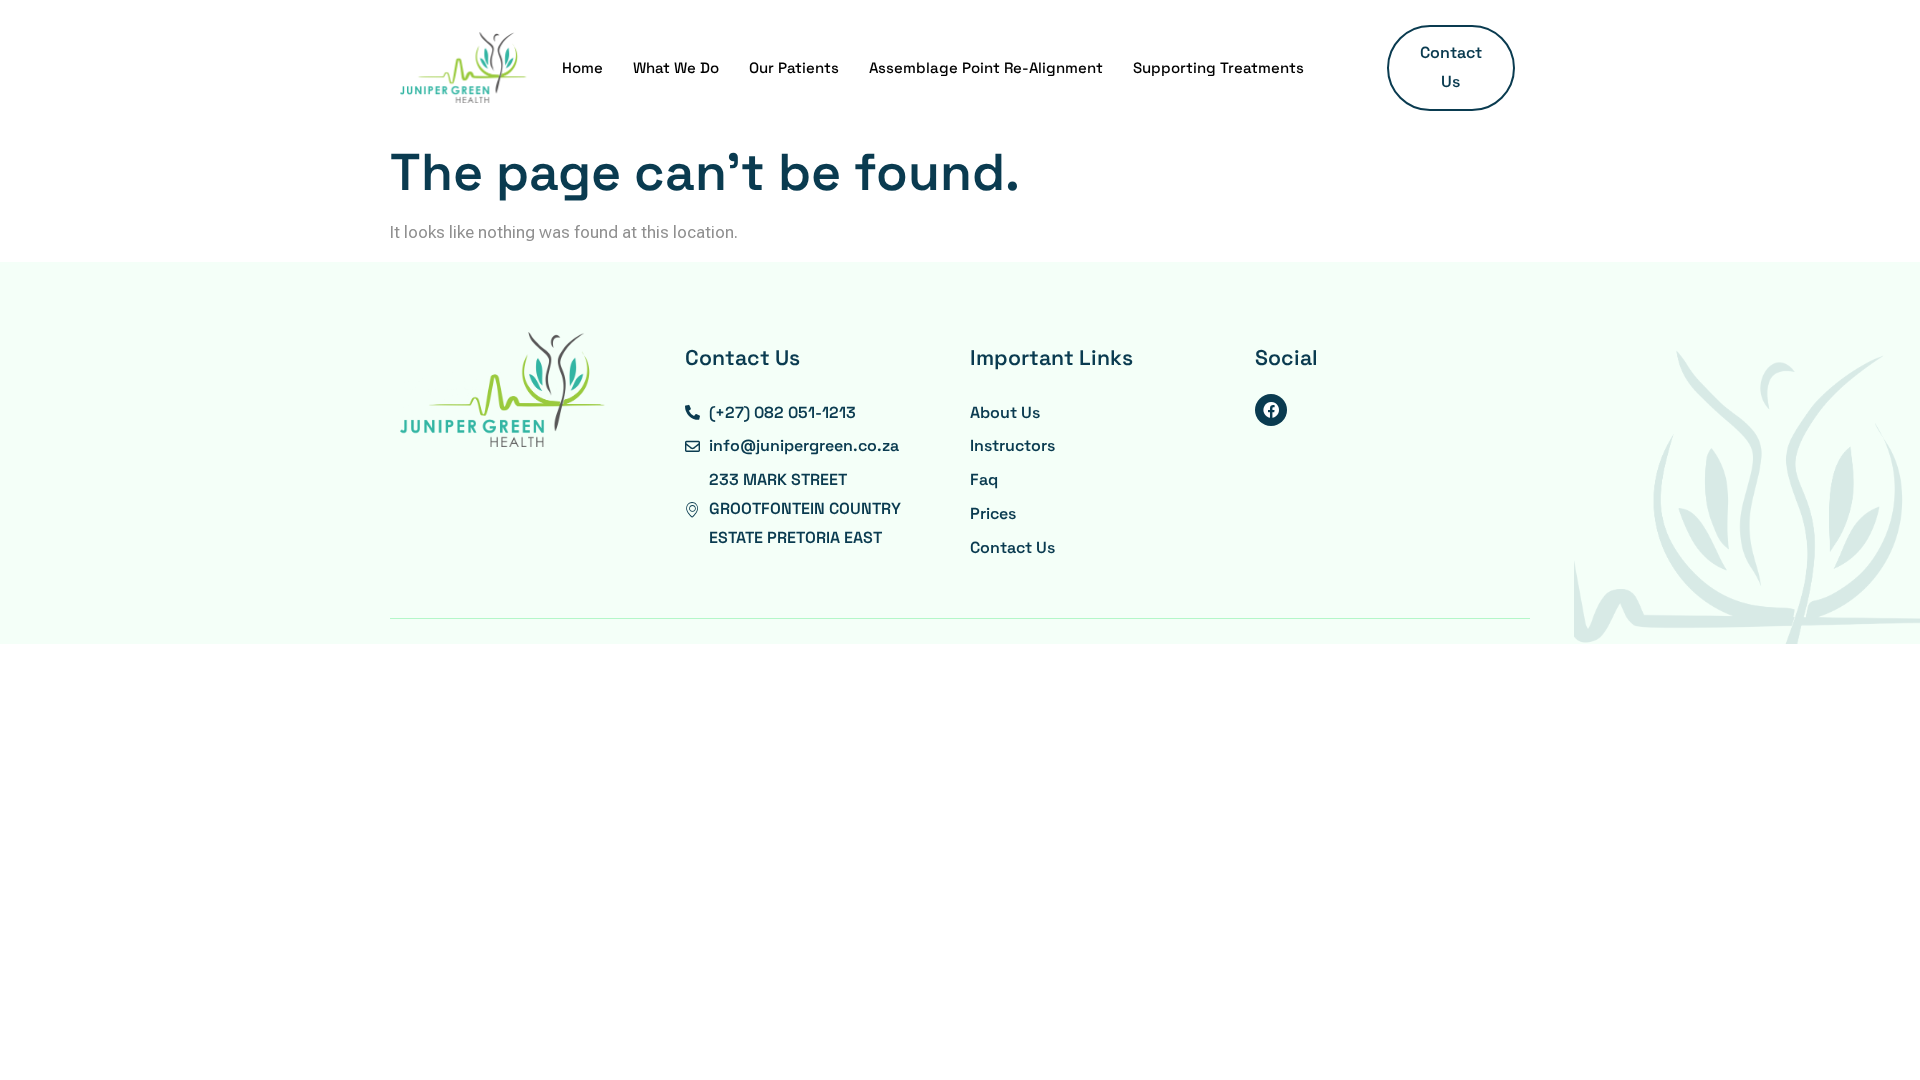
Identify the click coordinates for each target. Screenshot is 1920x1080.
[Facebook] (1271, 410)
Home (582, 67)
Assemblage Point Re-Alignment (986, 67)
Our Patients (794, 67)
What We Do (676, 67)
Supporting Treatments (1218, 67)
